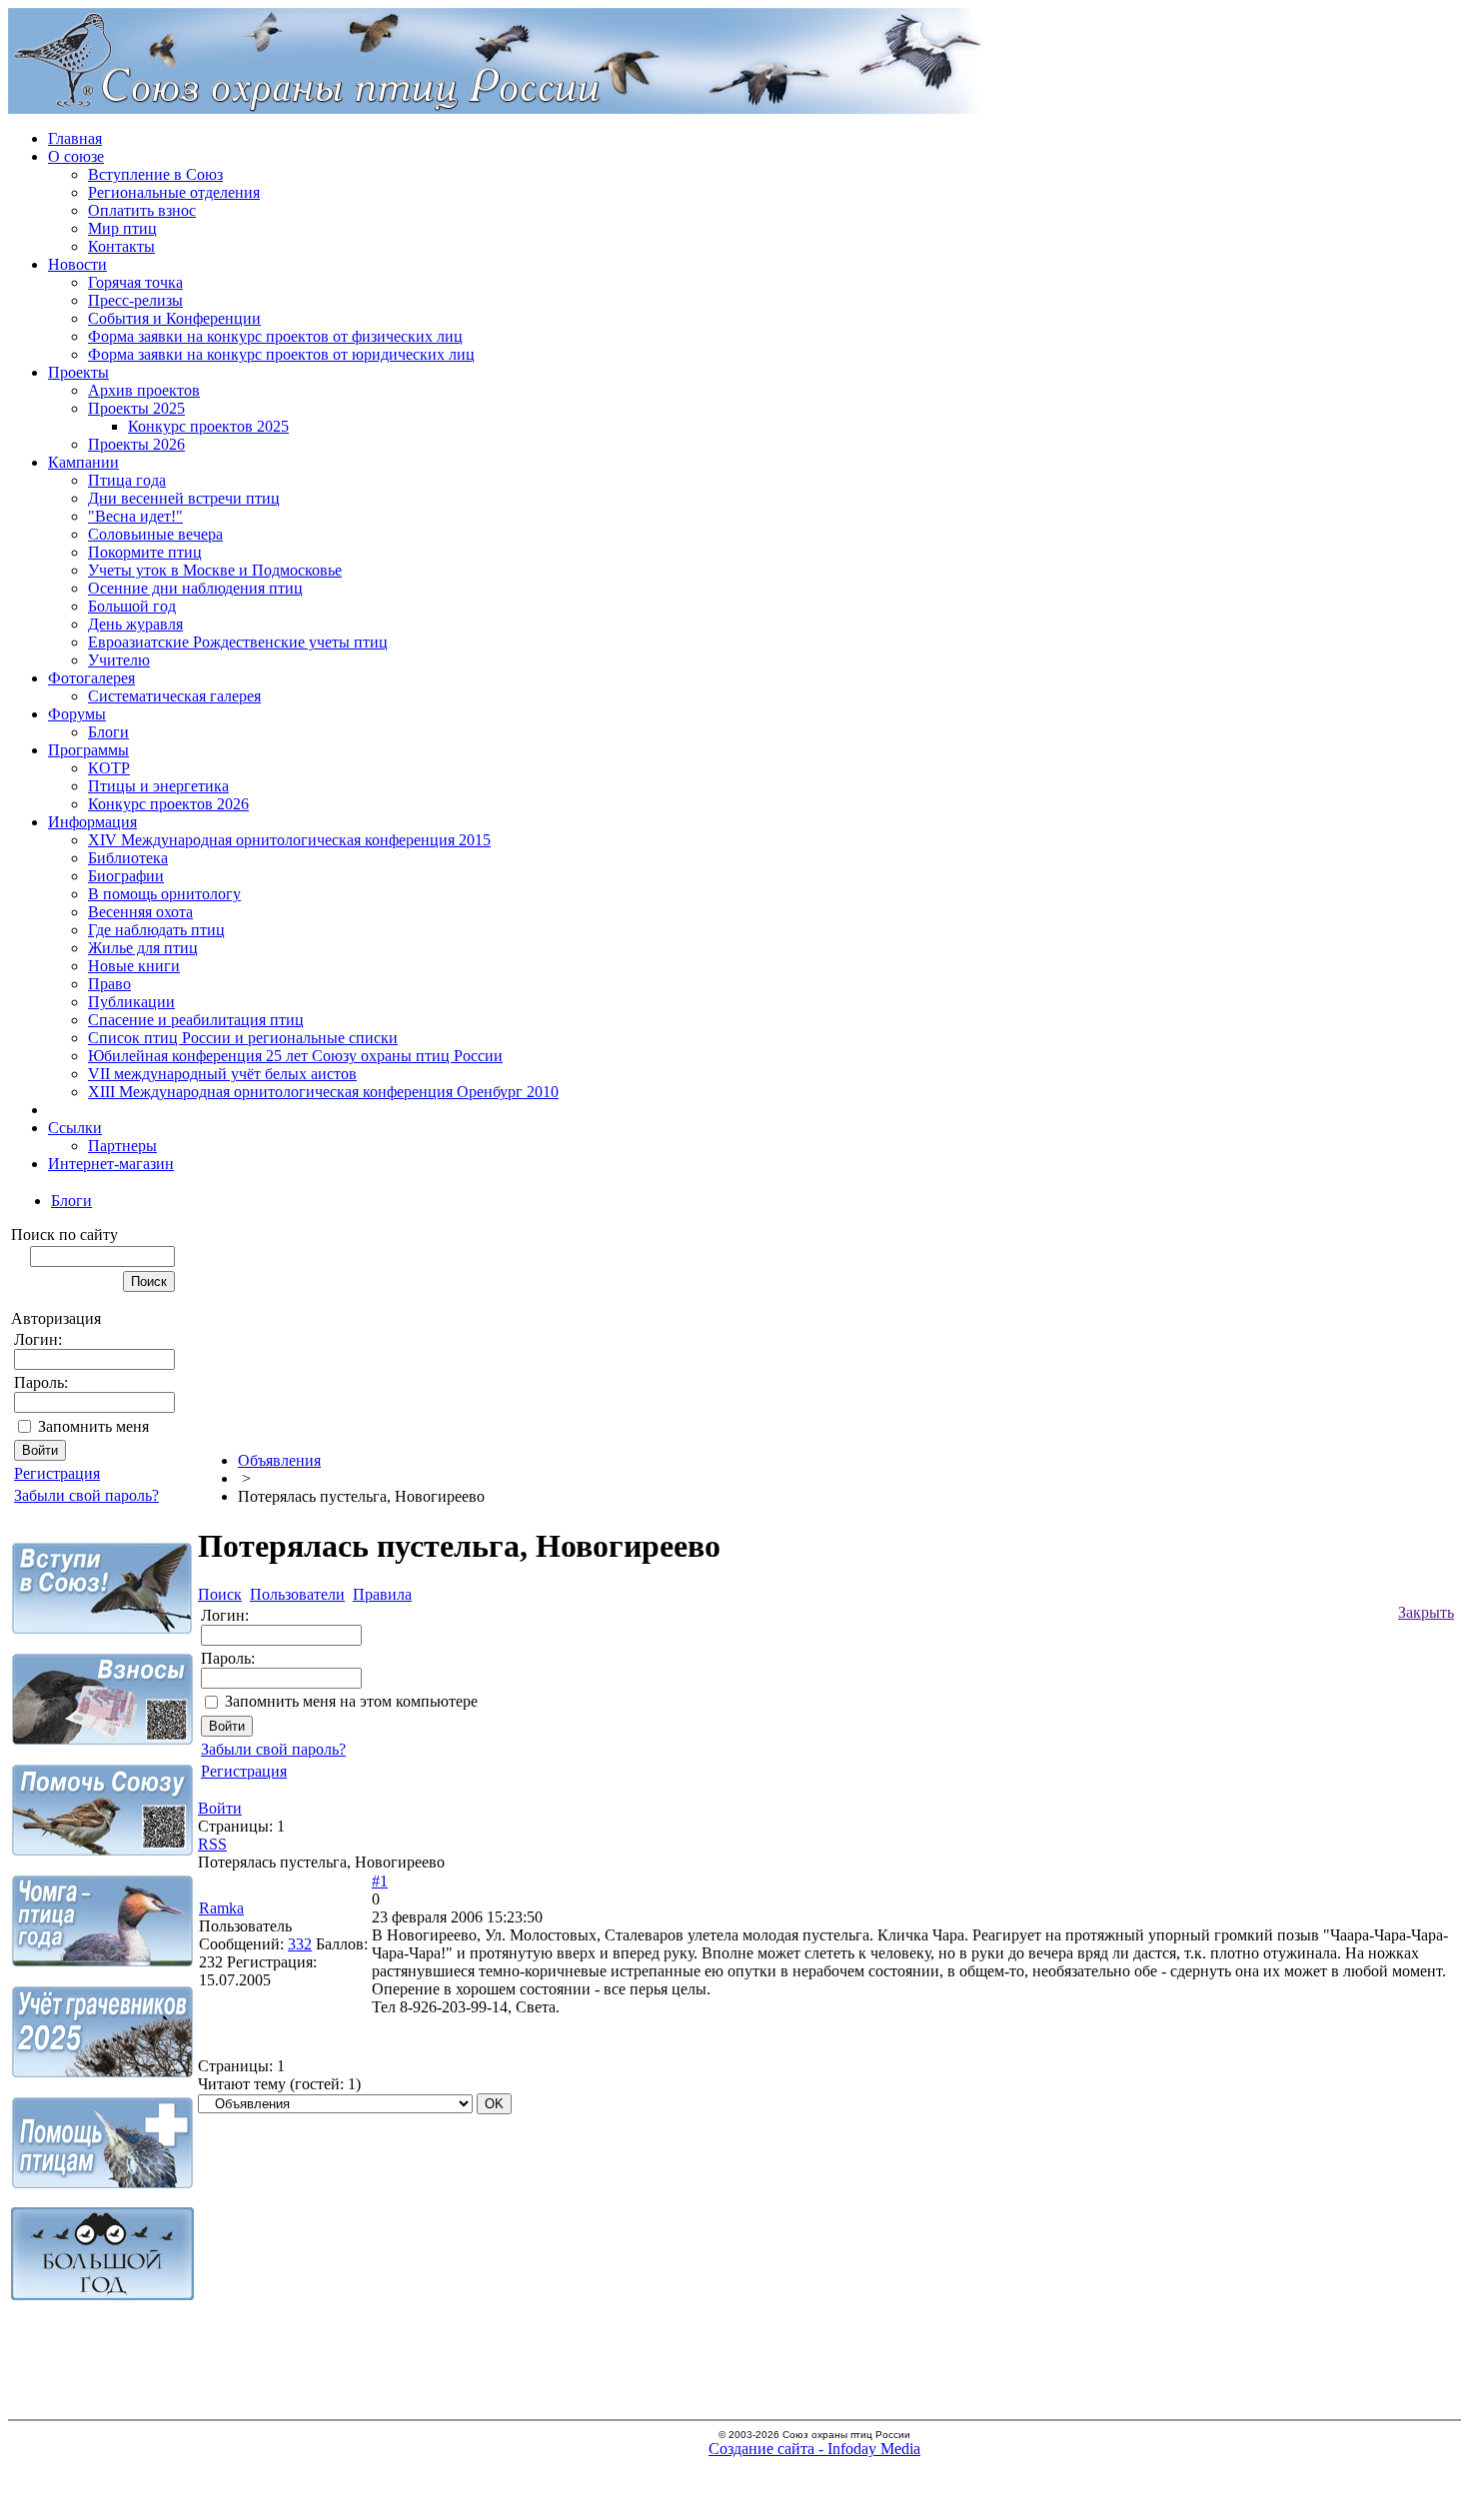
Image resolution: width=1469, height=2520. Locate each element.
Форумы (77, 714)
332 (300, 1944)
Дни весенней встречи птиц (184, 498)
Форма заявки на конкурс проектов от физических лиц (275, 336)
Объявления (279, 1460)
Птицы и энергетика (158, 786)
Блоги (108, 732)
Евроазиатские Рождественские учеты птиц (238, 642)
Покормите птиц (145, 552)
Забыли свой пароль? (86, 1495)
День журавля (135, 624)
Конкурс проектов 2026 (168, 804)
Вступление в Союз (155, 174)
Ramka (221, 1908)
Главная (75, 138)
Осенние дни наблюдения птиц (195, 588)
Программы (88, 750)
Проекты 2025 (136, 408)
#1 (380, 1881)
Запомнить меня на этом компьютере (351, 1701)
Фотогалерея (91, 678)
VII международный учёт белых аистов (222, 1074)
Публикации (131, 1002)
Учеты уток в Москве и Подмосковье (215, 570)
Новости (77, 264)
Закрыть (1426, 1612)
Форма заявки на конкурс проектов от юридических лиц (281, 354)
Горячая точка (135, 282)
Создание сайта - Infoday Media (814, 2449)
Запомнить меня (93, 1426)
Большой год (132, 606)
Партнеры (122, 1146)
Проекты (78, 372)
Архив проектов (144, 390)
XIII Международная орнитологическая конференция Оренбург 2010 (323, 1092)
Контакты (121, 246)
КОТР (109, 768)
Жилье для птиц (143, 948)
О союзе (76, 156)
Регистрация (57, 1473)
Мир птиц (122, 228)
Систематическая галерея (174, 696)
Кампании (83, 462)
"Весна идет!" (135, 516)
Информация (92, 822)
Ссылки (75, 1128)
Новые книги (134, 966)
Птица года (127, 480)
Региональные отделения (174, 192)
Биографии (126, 876)
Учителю (119, 660)
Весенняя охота (140, 912)
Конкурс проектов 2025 (208, 426)
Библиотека (128, 858)
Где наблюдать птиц (156, 930)
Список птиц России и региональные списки (243, 1038)
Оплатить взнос (142, 210)
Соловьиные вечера (155, 534)
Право (109, 984)
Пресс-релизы (135, 300)
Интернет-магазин (111, 1164)
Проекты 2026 (136, 444)
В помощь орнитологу (164, 894)
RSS (212, 1844)
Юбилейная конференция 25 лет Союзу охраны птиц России (295, 1056)
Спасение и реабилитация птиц (196, 1020)
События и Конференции (174, 318)
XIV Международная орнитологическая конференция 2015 (289, 840)
